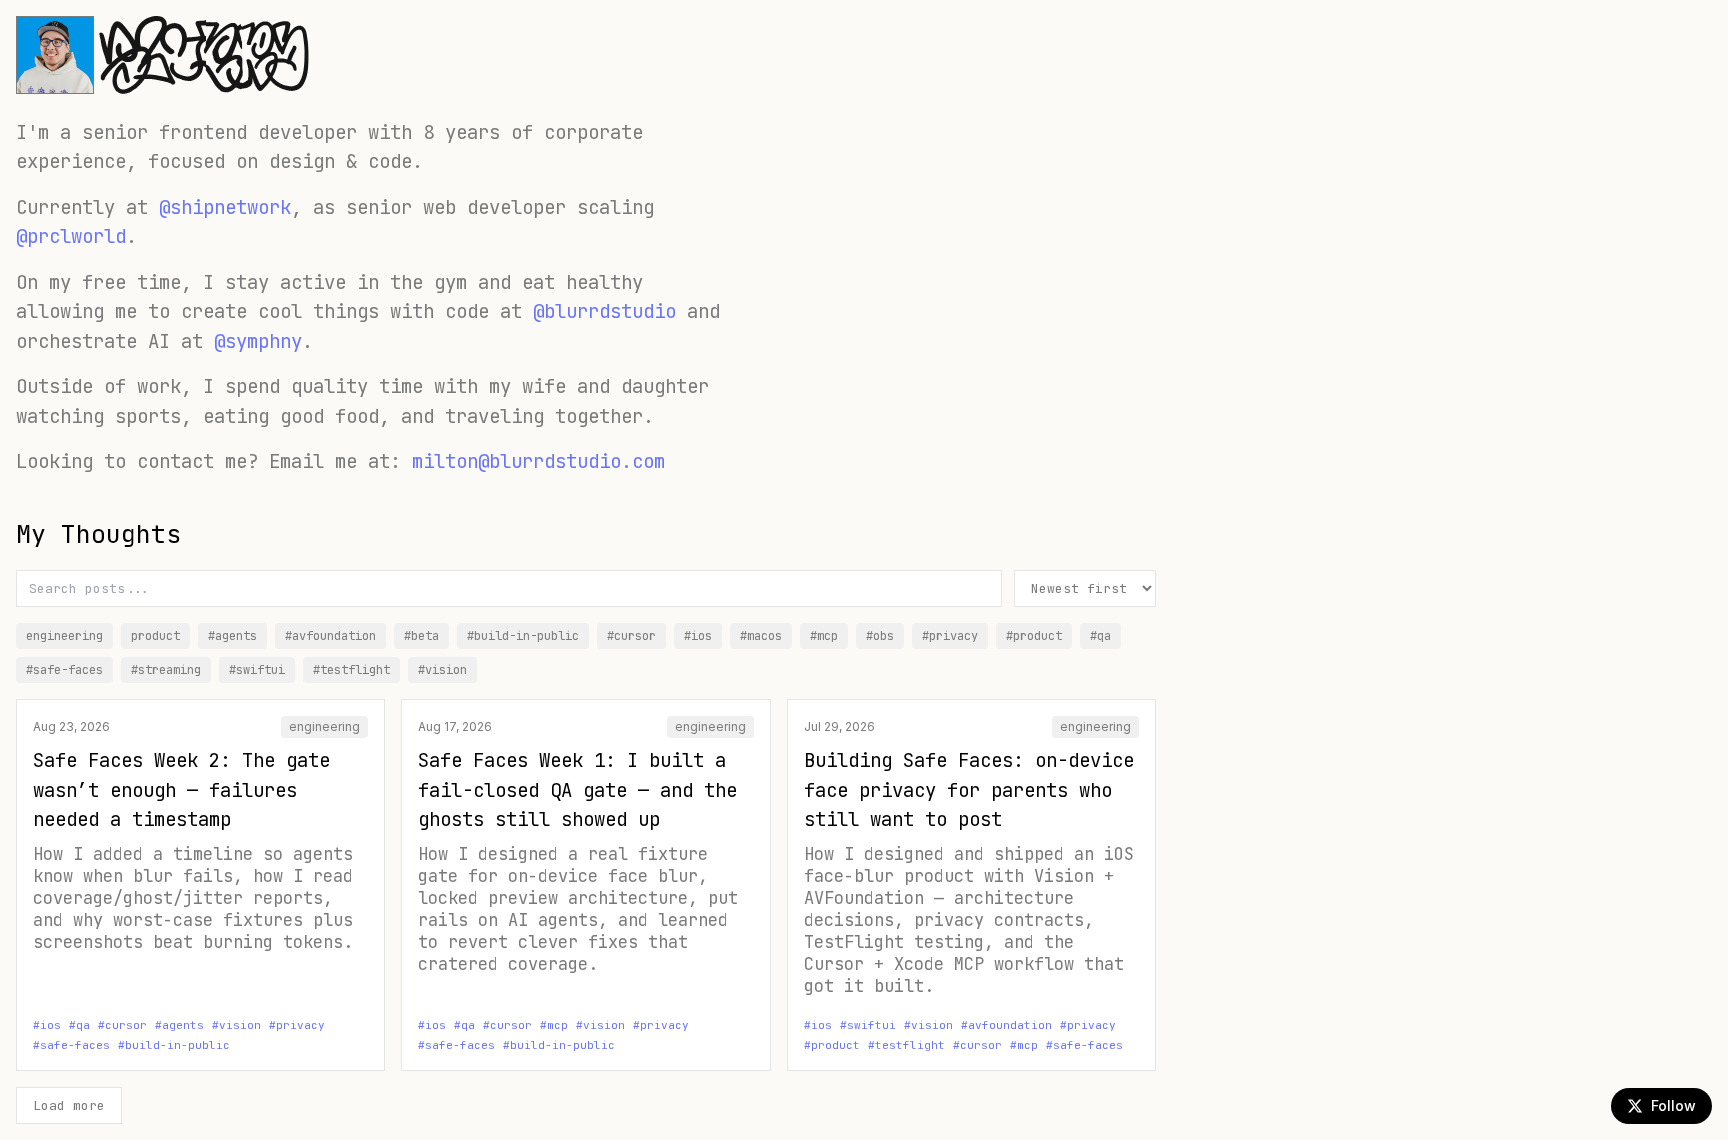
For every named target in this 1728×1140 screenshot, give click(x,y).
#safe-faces (64, 670)
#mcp (824, 636)
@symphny (258, 341)
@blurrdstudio (604, 311)
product (155, 636)
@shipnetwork (225, 207)
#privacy (950, 636)
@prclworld (71, 236)
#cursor (631, 636)
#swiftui (257, 670)
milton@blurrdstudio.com (538, 461)
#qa (1100, 636)
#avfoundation (330, 636)
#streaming (166, 670)
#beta (421, 636)
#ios (698, 636)
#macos (761, 636)
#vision (442, 670)
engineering (64, 636)
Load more (69, 1105)
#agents (232, 636)
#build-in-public (523, 636)
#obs (880, 636)
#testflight (351, 670)
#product (1034, 636)
